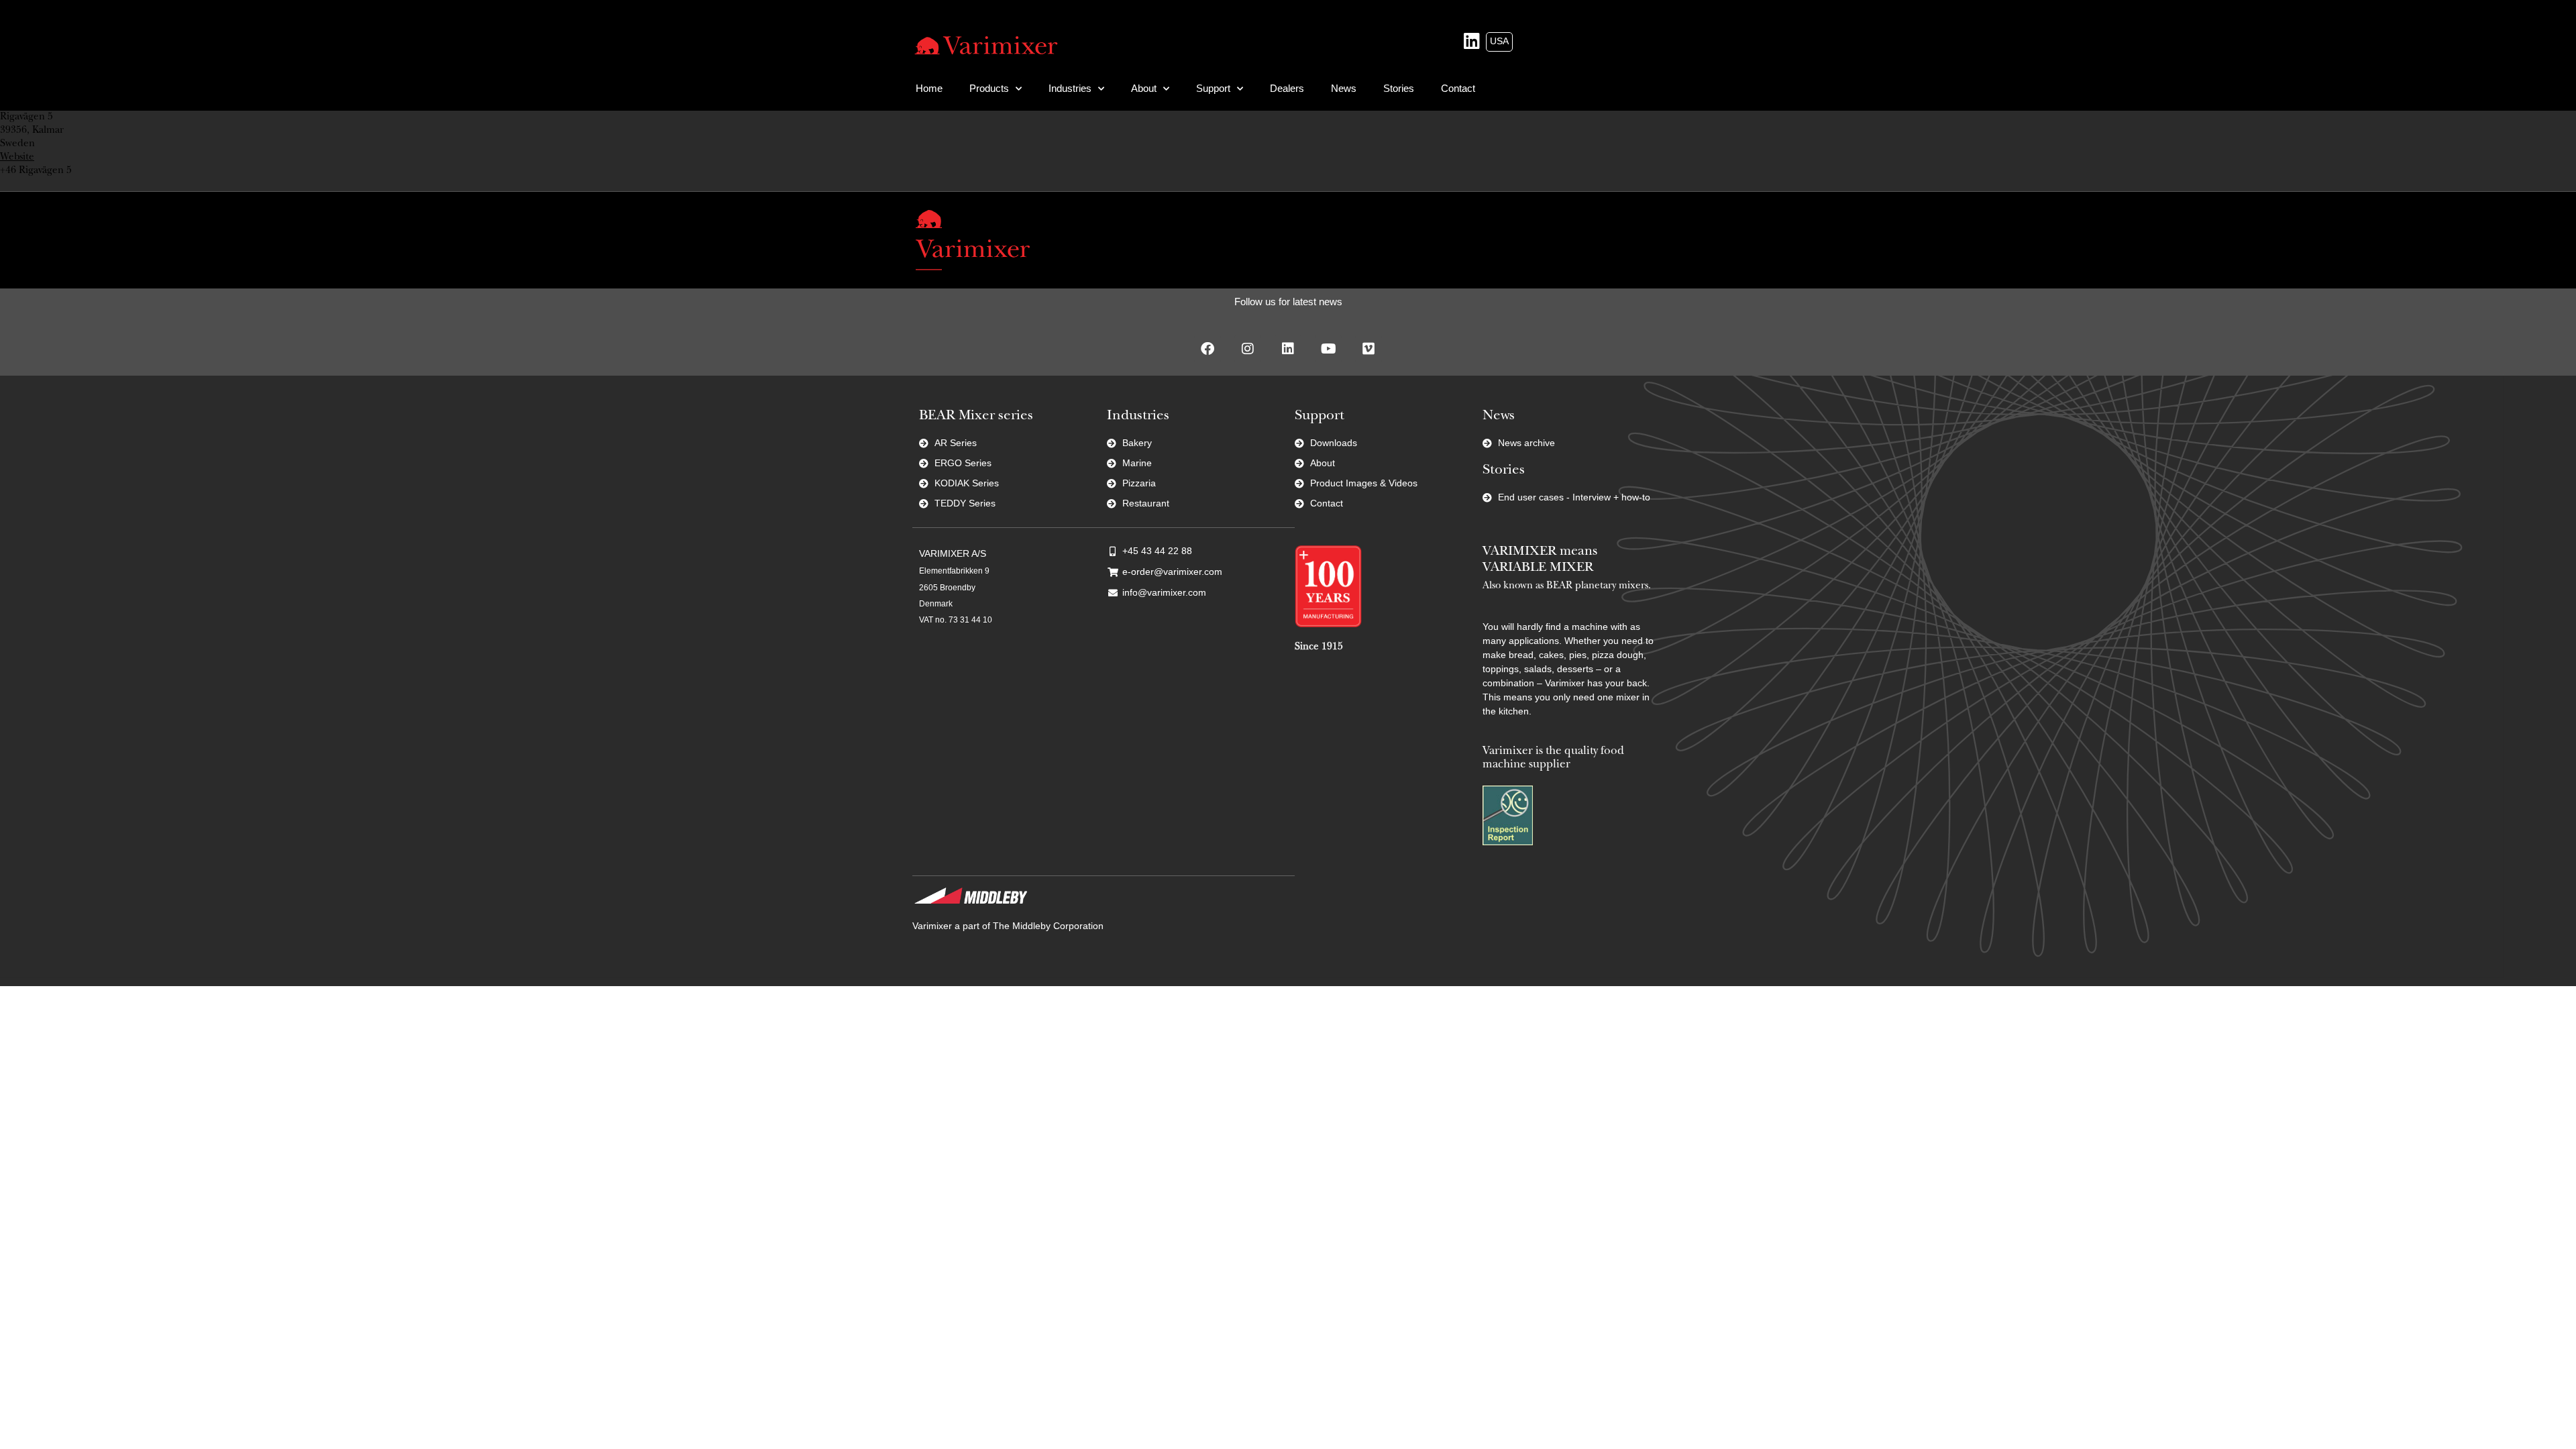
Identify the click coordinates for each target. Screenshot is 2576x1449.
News (1344, 88)
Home (929, 88)
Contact (1458, 88)
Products (989, 88)
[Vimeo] (1368, 349)
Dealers (1287, 88)
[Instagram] (1248, 349)
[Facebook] (1207, 349)
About (1144, 88)
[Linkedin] (1288, 349)
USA (1499, 41)
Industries (1070, 88)
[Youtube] (1328, 349)
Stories (1399, 88)
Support (1213, 88)
